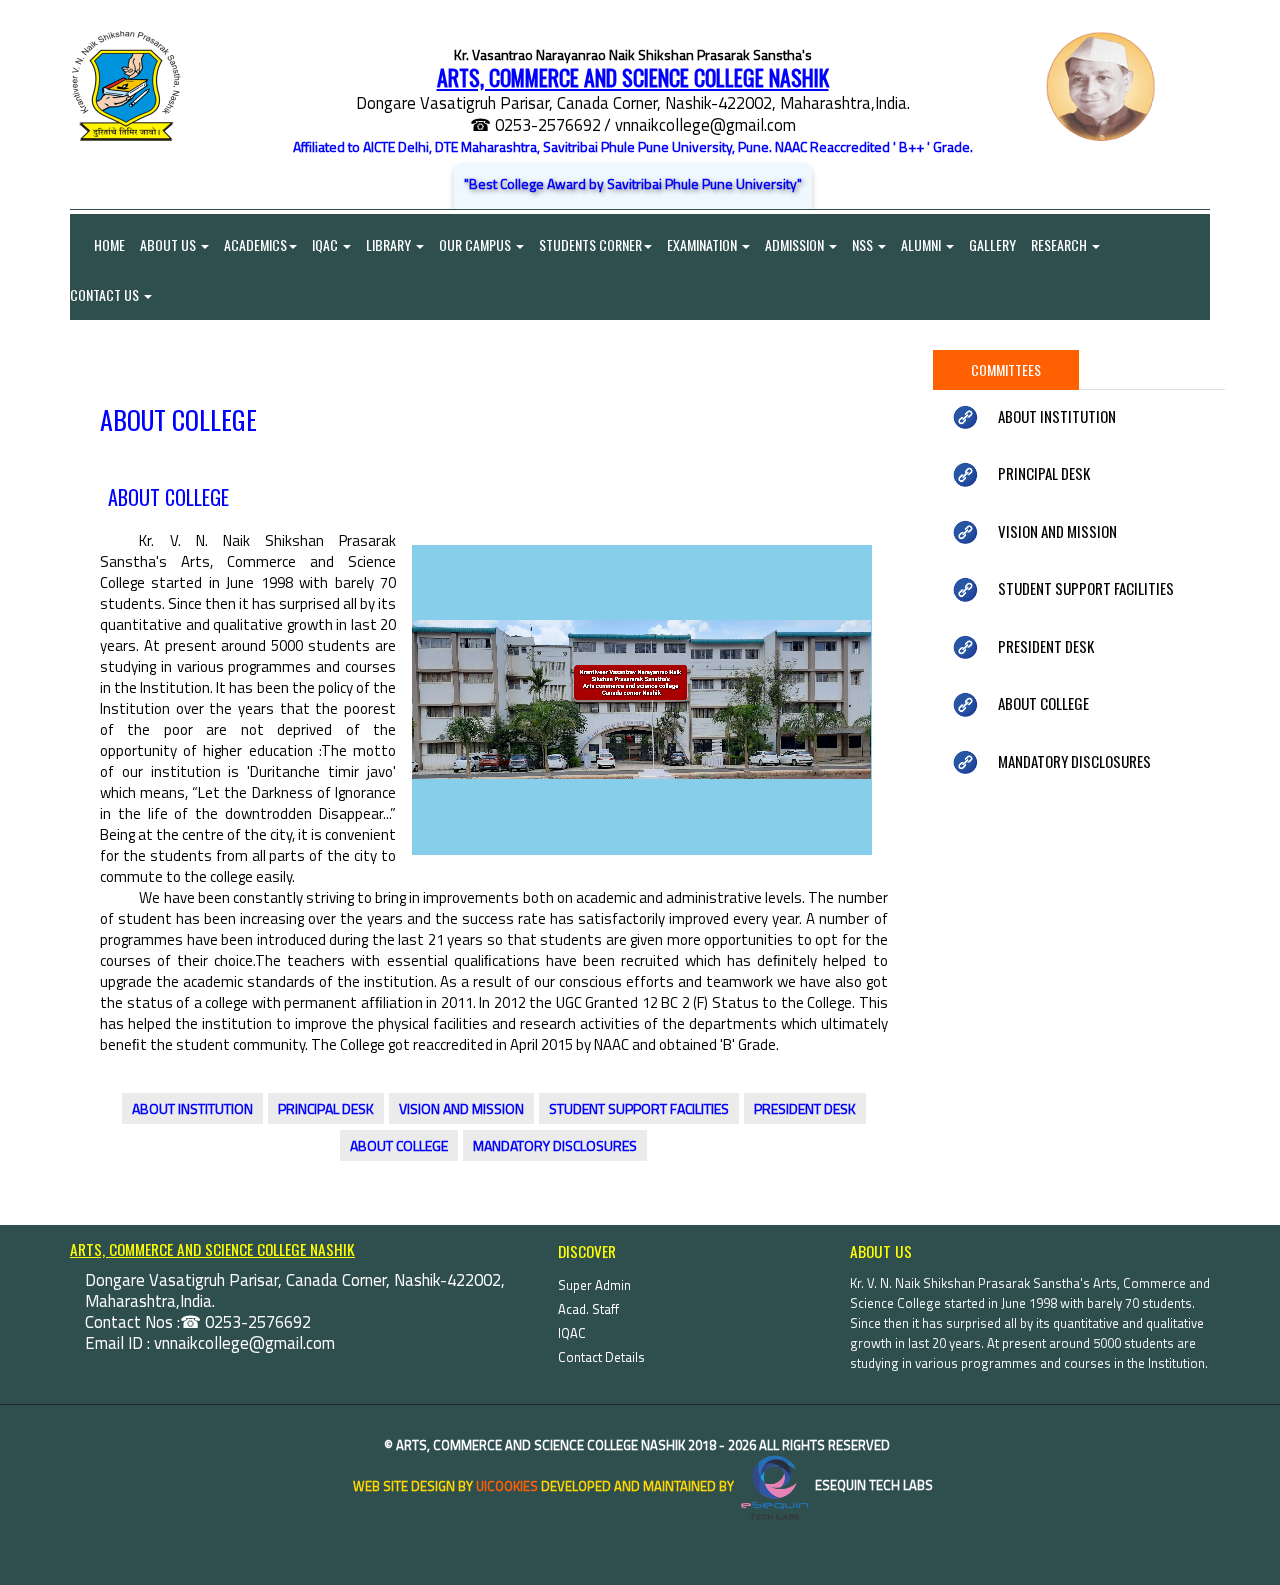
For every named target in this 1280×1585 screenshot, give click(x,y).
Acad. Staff (588, 1309)
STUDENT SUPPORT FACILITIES (639, 1108)
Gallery (992, 244)
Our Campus (476, 244)
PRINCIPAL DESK (326, 1108)
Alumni (922, 244)
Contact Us (106, 294)
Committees (1006, 369)
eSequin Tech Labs (872, 1485)
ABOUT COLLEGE (399, 1145)
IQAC (326, 244)
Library (390, 244)
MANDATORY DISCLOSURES (555, 1145)
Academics (255, 244)
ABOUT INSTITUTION (192, 1108)
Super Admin (594, 1285)
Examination (703, 244)
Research (1060, 244)
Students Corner (590, 244)
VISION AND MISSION (461, 1108)
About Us (169, 244)
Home (97, 244)
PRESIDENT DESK (805, 1108)
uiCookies (507, 1485)
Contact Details (601, 1357)
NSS (864, 244)
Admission (796, 244)
